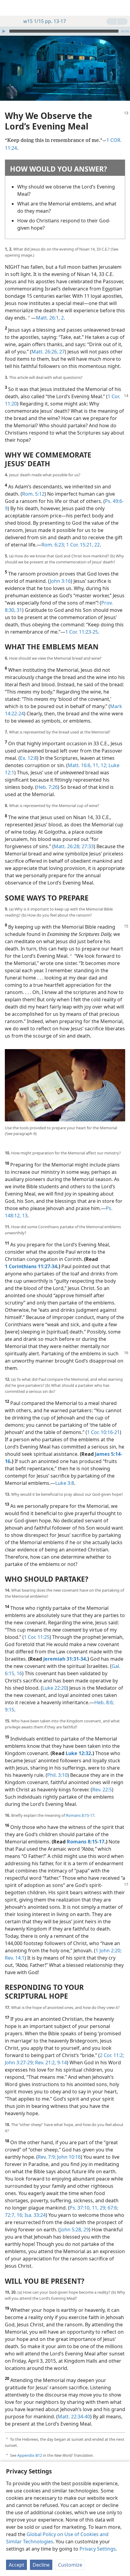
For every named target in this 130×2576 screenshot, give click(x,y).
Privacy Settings (98, 2549)
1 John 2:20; (109, 1951)
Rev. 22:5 (102, 1790)
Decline (41, 2565)
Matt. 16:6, (80, 765)
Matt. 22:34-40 (74, 2417)
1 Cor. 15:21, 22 (82, 545)
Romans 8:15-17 (80, 1815)
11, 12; (99, 765)
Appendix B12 (30, 2455)
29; (102, 2208)
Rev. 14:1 (15, 1958)
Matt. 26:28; (67, 846)
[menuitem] (9, 8)
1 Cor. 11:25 (37, 1637)
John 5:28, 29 (75, 2230)
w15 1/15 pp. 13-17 (45, 21)
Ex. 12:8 (28, 758)
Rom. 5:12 (33, 494)
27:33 (87, 846)
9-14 (61, 2062)
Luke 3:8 (65, 1483)
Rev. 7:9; (47, 2157)
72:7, (10, 2215)
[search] (122, 8)
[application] (65, 31)
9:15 (10, 1710)
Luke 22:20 (54, 1688)
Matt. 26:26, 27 (48, 352)
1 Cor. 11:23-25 (82, 632)
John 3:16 (60, 581)
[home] (9, 8)
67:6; (112, 2208)
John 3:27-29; (19, 2062)
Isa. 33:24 (34, 2215)
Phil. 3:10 (57, 1775)
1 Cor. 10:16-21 (103, 1432)
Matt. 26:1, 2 (50, 318)
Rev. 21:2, (45, 2062)
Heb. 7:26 (47, 787)
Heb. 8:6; (104, 1702)
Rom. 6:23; (53, 545)
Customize (70, 2565)
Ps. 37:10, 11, (84, 2208)
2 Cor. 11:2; (112, 2055)
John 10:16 (68, 2157)
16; (19, 2215)
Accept (16, 2565)
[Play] (4, 31)
